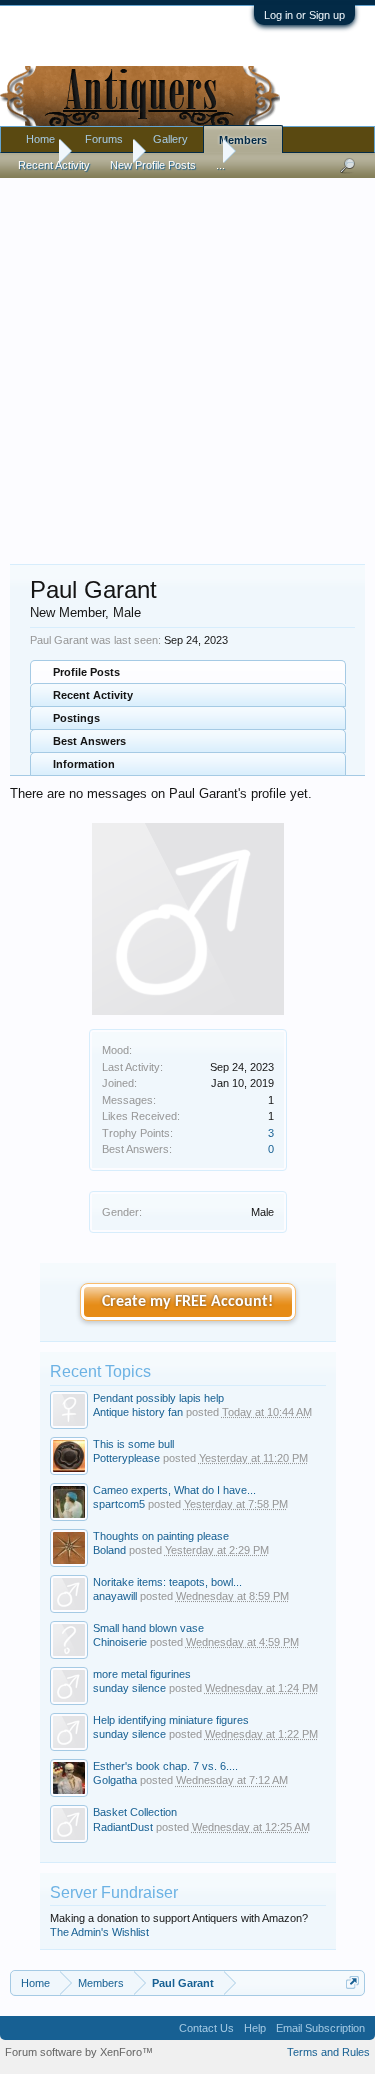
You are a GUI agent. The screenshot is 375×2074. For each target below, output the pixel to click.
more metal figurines (142, 1674)
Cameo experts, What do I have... (174, 1490)
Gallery (170, 139)
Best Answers (89, 741)
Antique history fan (138, 1412)
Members (243, 140)
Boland (109, 1550)
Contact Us (206, 2028)
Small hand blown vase (148, 1628)
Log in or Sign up (304, 15)
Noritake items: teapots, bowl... (167, 1582)
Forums (104, 139)
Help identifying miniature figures (171, 1720)
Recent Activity (93, 695)
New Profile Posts (153, 165)
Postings (76, 718)
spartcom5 (119, 1504)
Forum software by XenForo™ (79, 2052)
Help (255, 2028)
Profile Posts (86, 672)
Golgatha (115, 1780)
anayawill (115, 1596)
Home (40, 139)
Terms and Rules (328, 2052)
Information (84, 764)
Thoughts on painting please (161, 1536)
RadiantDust (123, 1827)
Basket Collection (135, 1812)
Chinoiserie (120, 1642)
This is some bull (133, 1444)
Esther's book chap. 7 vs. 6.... (165, 1766)
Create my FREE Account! (187, 1302)
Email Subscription (320, 2028)
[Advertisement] (187, 361)
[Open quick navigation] (352, 1982)
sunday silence (129, 1688)
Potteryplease (126, 1458)
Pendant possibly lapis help (158, 1398)
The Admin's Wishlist (99, 1932)
